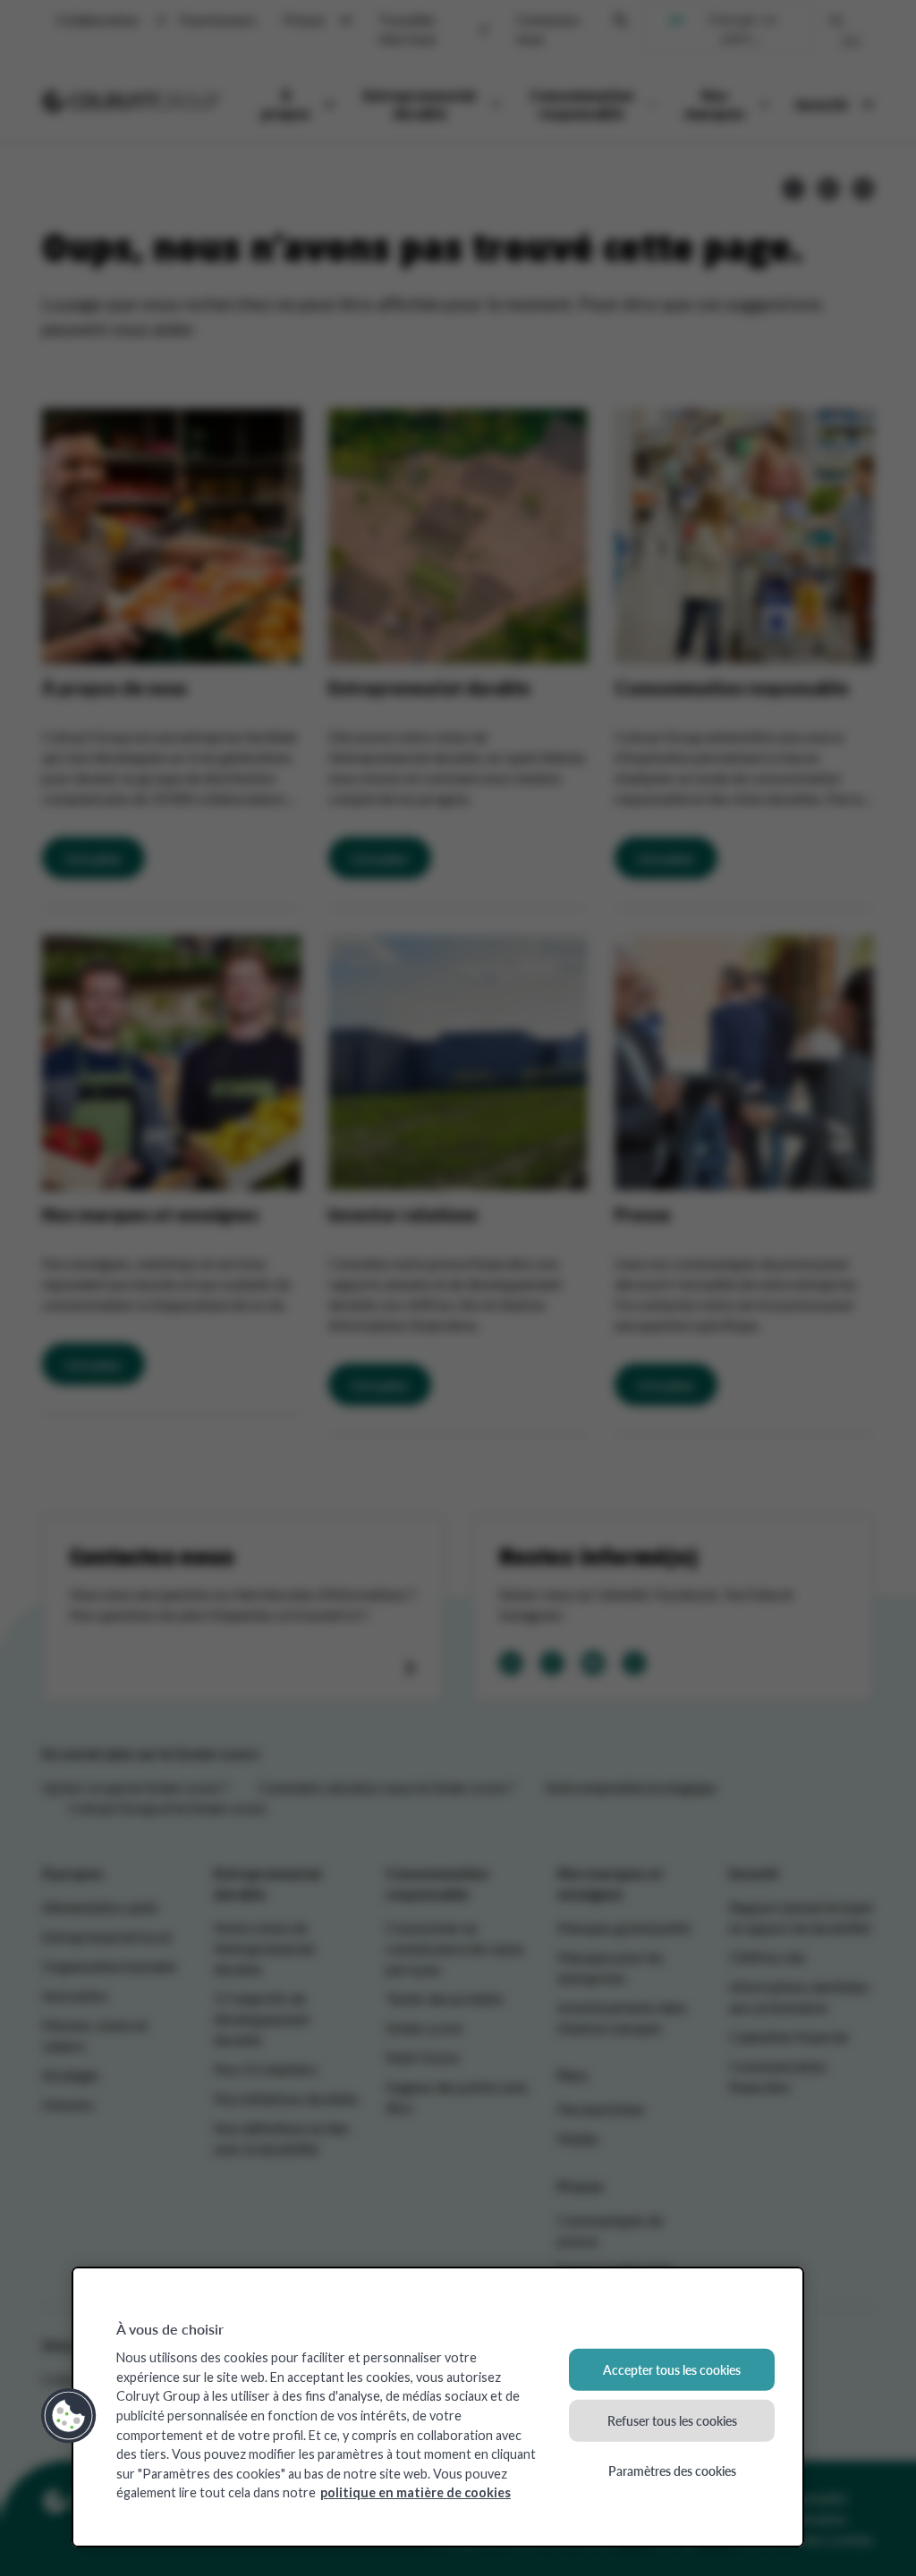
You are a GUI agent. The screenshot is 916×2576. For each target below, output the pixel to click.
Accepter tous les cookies (672, 2369)
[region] (438, 2407)
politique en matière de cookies (416, 2492)
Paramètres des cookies (672, 2470)
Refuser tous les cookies (672, 2420)
